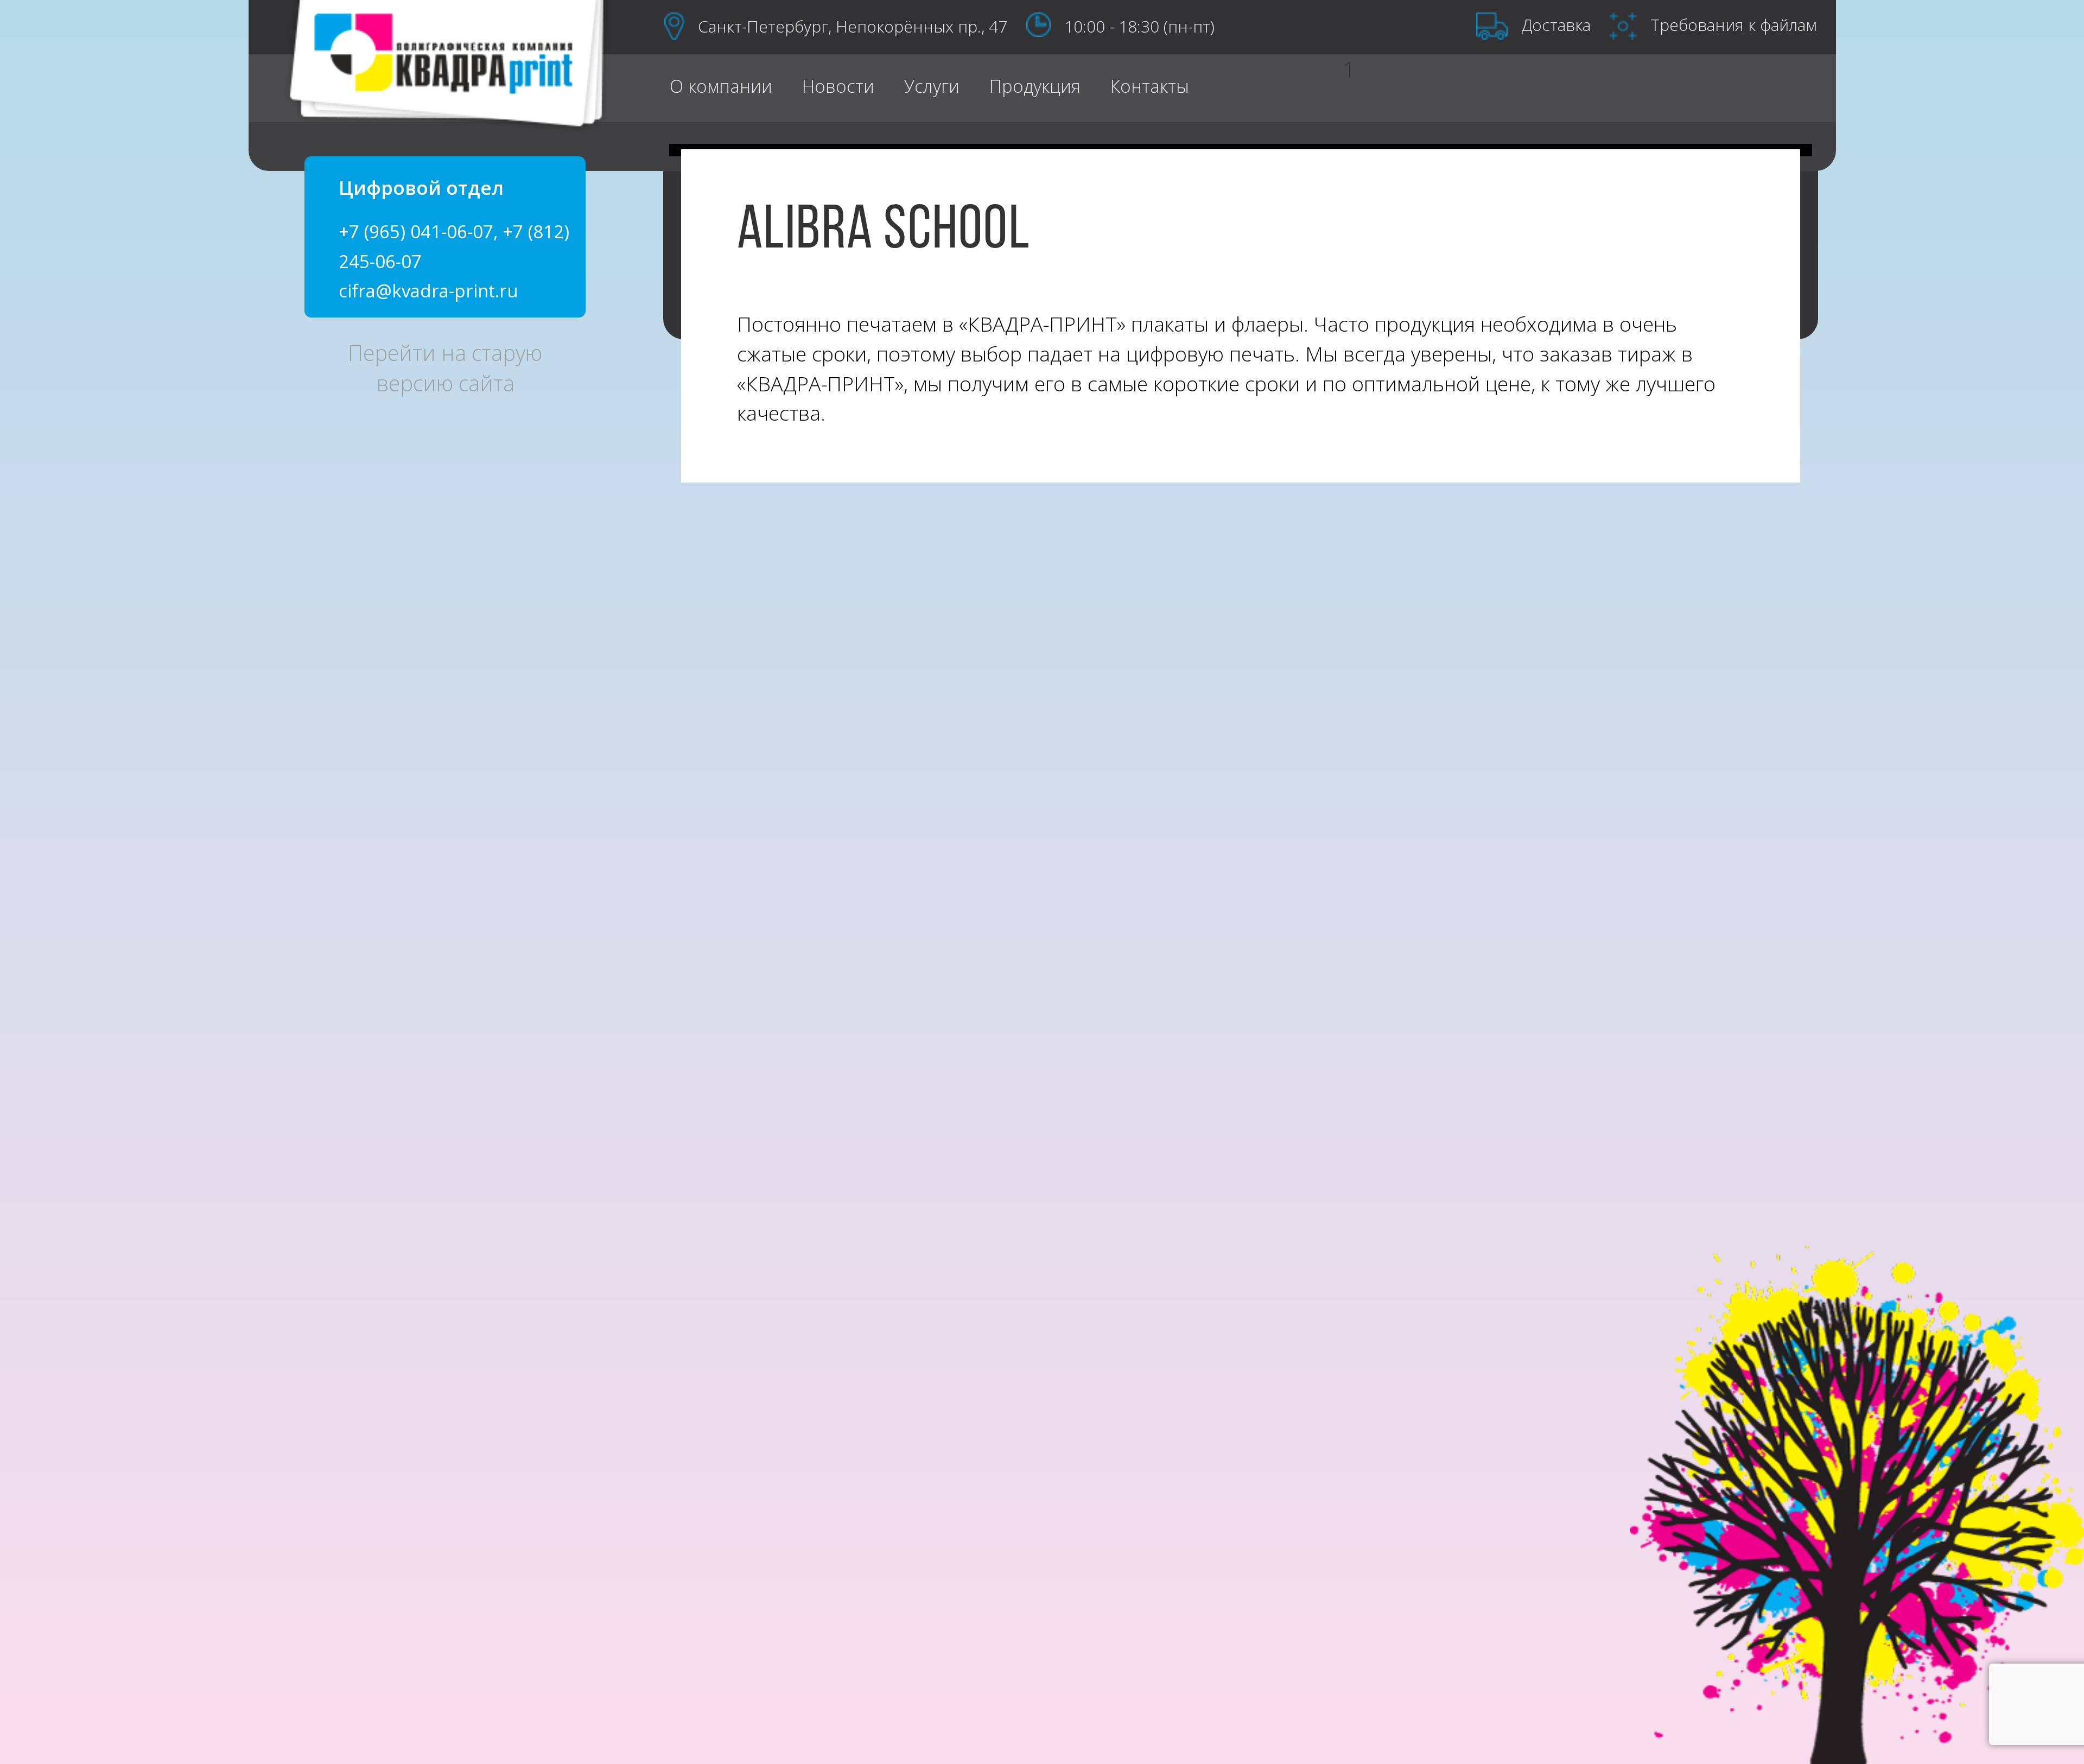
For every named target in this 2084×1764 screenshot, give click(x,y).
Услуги (932, 85)
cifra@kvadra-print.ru (428, 291)
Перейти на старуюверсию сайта (445, 368)
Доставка (1556, 25)
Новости (838, 85)
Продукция (1035, 85)
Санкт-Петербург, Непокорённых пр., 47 (853, 26)
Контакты (1150, 85)
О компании (721, 85)
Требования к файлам (1734, 25)
